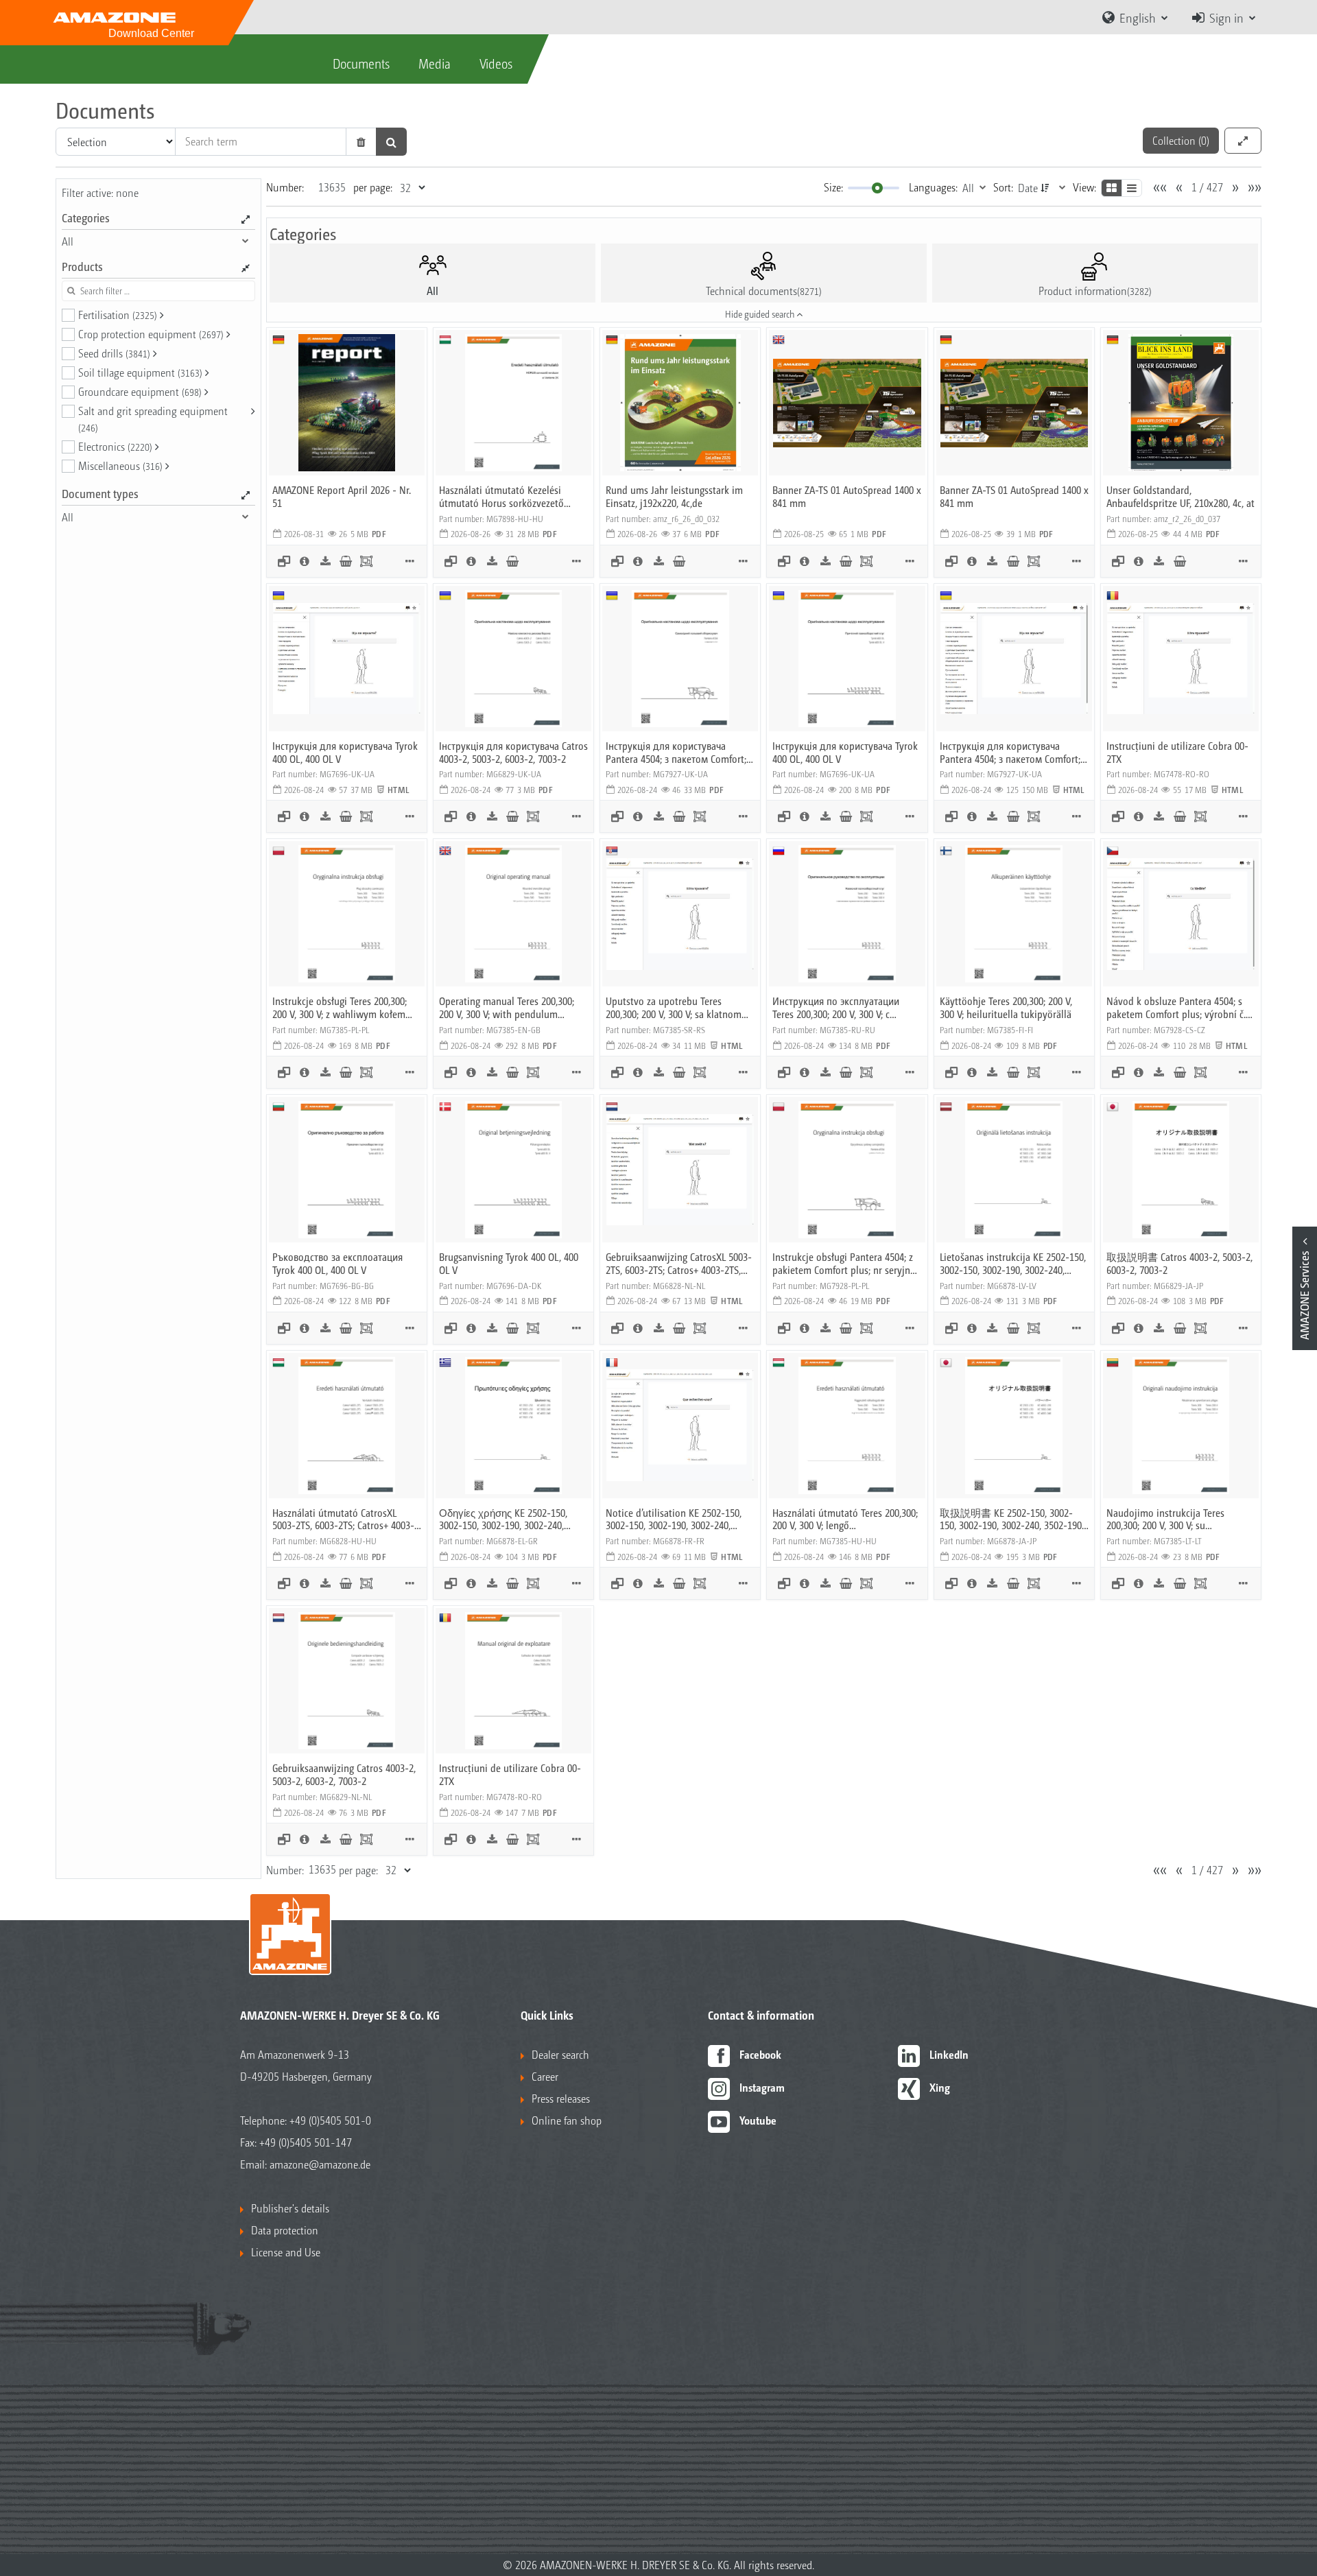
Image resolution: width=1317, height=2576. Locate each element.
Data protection (285, 2230)
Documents (361, 63)
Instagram (762, 2087)
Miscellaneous (120, 465)
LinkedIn (949, 2054)
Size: (833, 187)
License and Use (286, 2252)
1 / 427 (1207, 187)
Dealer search (560, 2054)
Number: (285, 187)
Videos (496, 63)
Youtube (758, 2120)
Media (435, 63)
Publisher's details (290, 2208)
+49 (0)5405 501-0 (330, 2120)
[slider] (877, 188)
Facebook (760, 2054)
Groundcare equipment (140, 391)
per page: (373, 187)
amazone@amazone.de (320, 2164)
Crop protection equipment (151, 334)
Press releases (561, 2098)
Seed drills (114, 353)
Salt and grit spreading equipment (153, 418)
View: (1084, 187)
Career (545, 2076)
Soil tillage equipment (140, 372)
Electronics (115, 446)
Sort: (1003, 187)
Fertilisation (118, 315)
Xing (940, 2087)
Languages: (933, 187)
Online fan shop (567, 2120)
